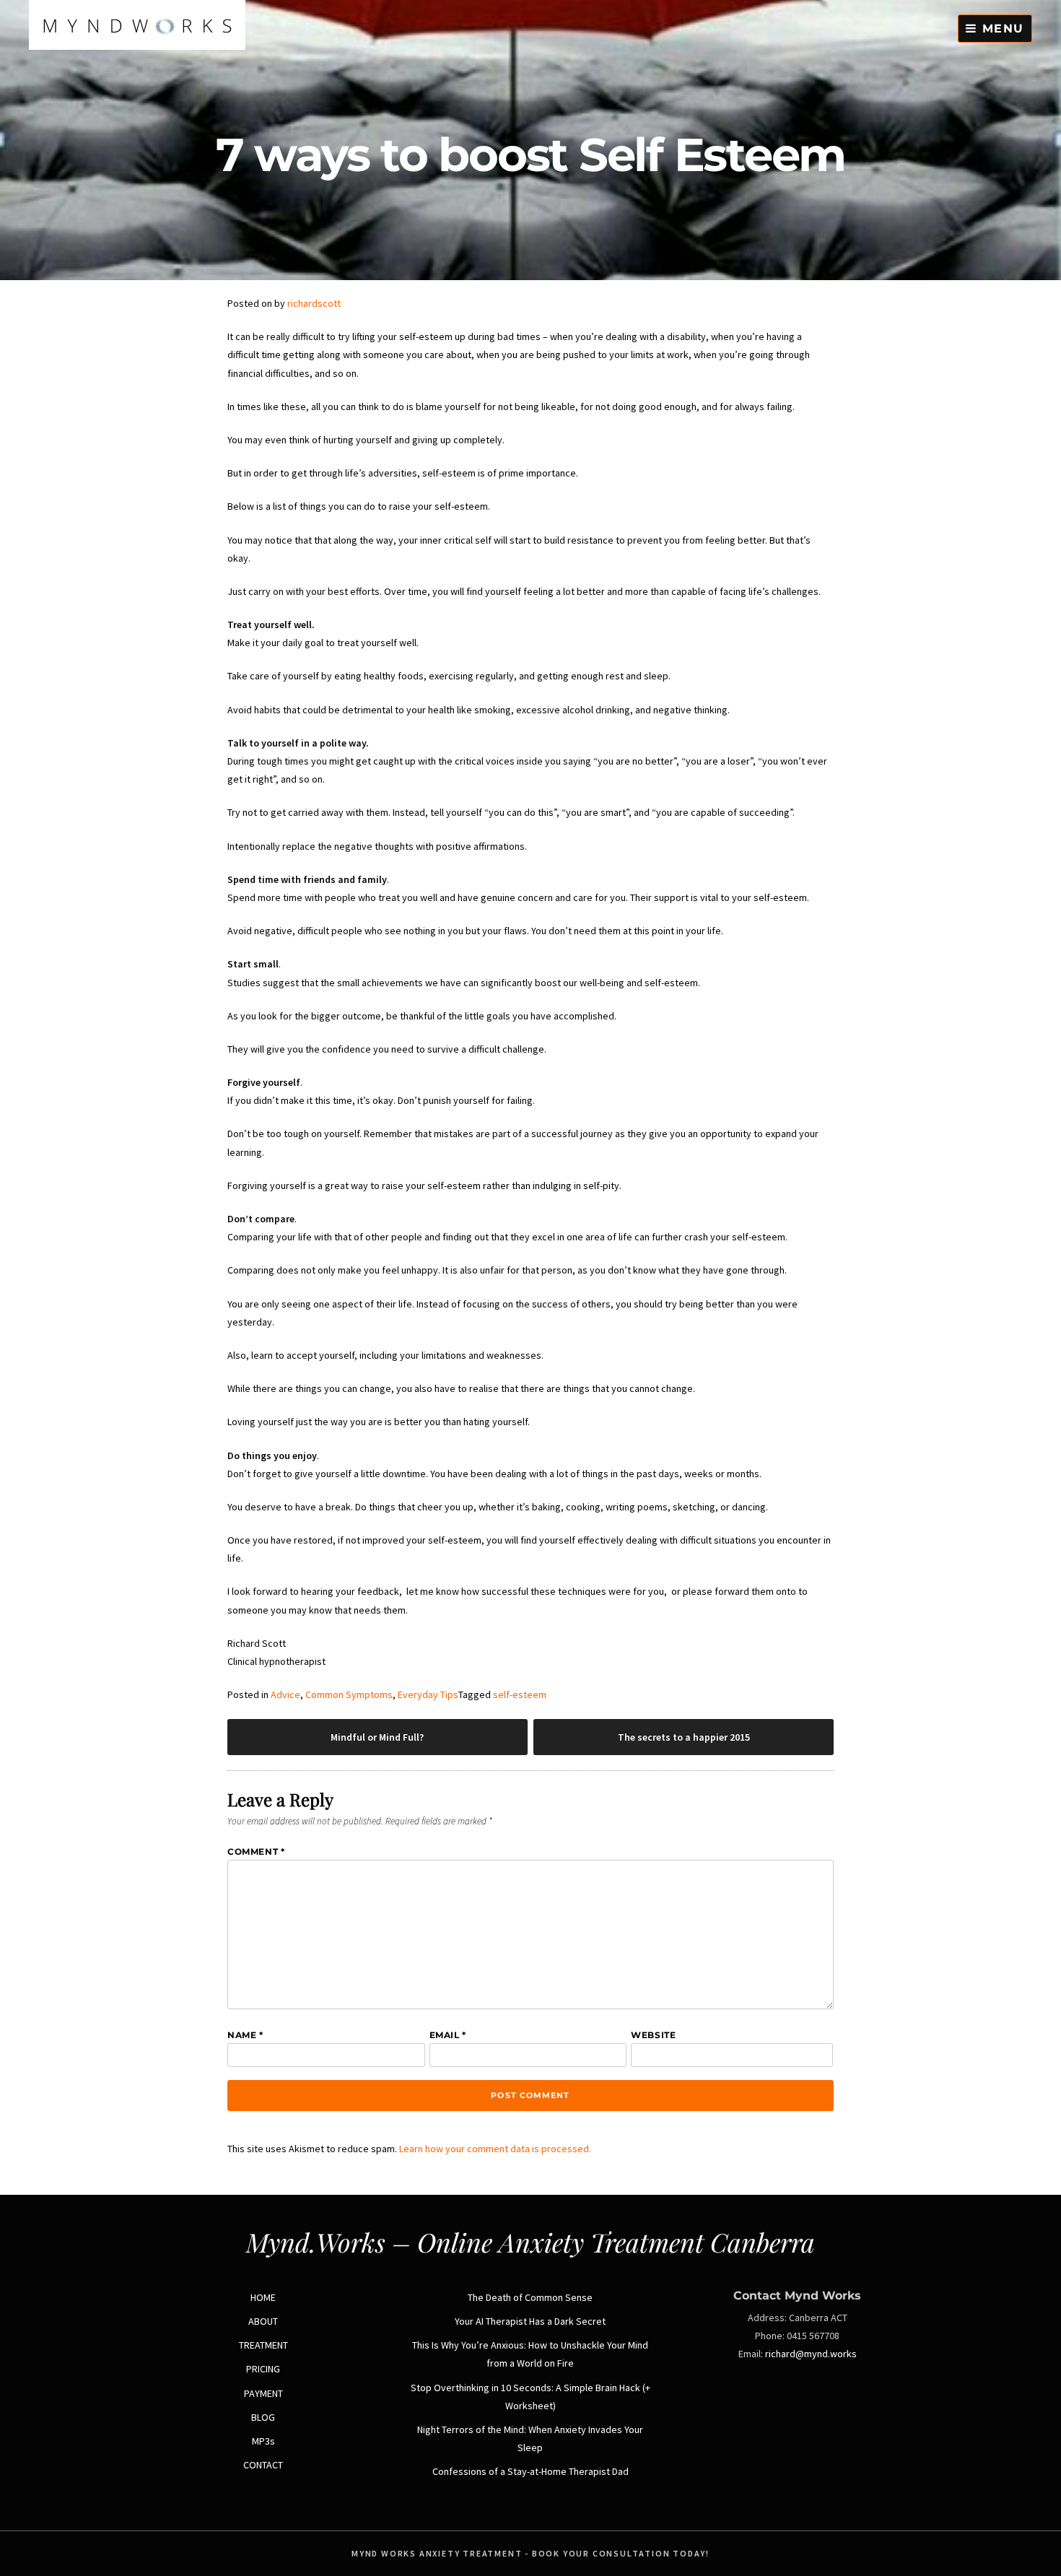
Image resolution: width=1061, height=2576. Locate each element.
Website (653, 2035)
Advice (285, 1694)
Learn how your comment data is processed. (495, 2149)
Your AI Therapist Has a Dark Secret (530, 2321)
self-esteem (520, 1694)
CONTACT (263, 2465)
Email (448, 2035)
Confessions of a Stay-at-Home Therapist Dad (530, 2471)
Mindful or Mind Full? (377, 1737)
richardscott (314, 303)
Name (245, 2035)
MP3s (263, 2441)
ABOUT (263, 2321)
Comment (256, 1851)
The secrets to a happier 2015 (684, 1737)
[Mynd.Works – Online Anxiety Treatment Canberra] (137, 46)
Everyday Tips (428, 1694)
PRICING (263, 2369)
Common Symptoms (349, 1694)
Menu (1001, 29)
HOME (263, 2297)
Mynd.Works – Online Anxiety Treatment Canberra (530, 2242)
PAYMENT (263, 2393)
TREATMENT (263, 2345)
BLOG (263, 2417)
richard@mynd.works (811, 2354)
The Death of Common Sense (530, 2297)
